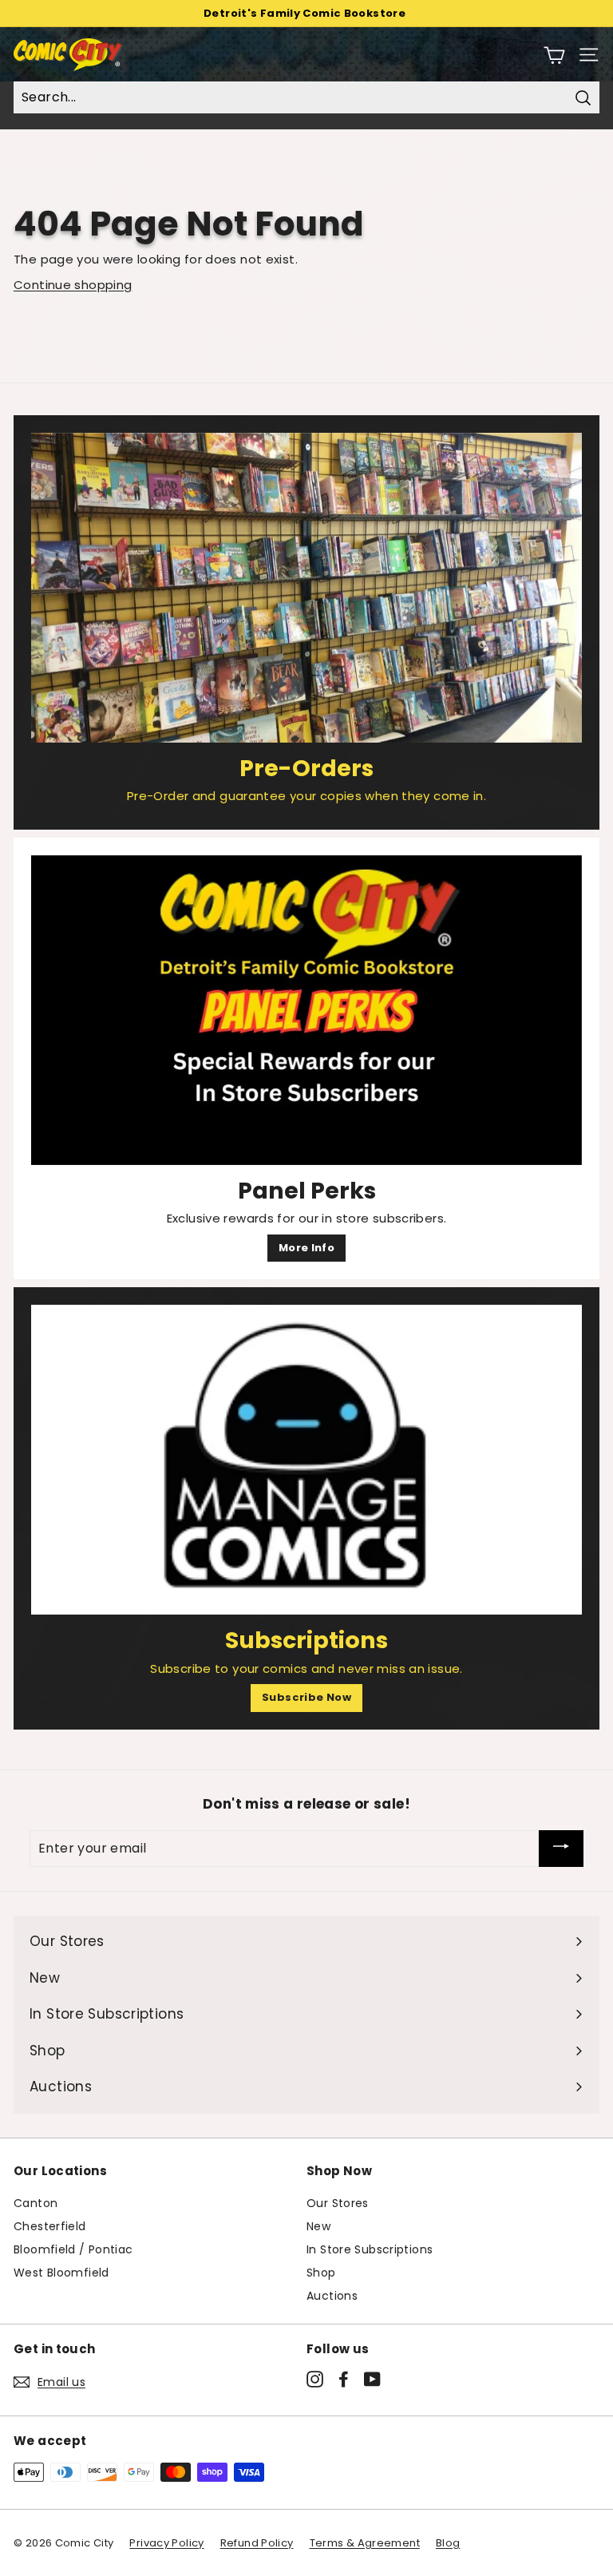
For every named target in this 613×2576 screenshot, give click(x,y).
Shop (321, 2273)
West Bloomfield (61, 2273)
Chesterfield (50, 2226)
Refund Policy (257, 2543)
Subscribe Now (306, 1697)
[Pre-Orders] (306, 588)
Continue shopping (73, 285)
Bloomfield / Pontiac (73, 2249)
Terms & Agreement (365, 2543)
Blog (448, 2543)
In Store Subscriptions (370, 2249)
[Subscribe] (561, 1849)
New (318, 2226)
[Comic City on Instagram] (315, 2380)
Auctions (332, 2296)
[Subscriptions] (306, 1460)
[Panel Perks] (306, 1010)
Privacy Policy (166, 2543)
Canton (36, 2203)
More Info (306, 1248)
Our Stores (338, 2203)
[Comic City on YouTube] (372, 2380)
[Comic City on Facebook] (344, 2380)
